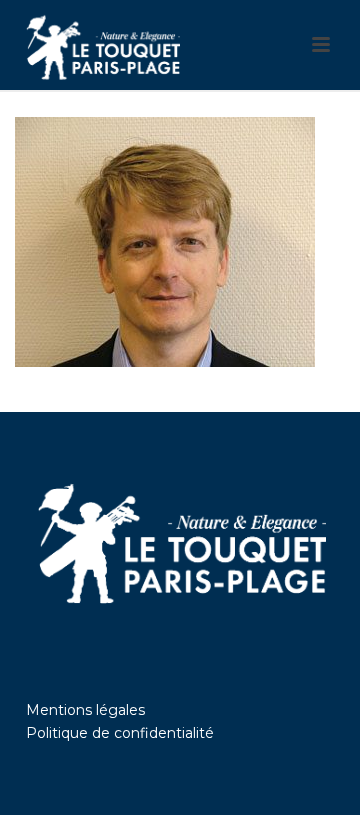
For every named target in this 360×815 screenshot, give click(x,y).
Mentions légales (85, 710)
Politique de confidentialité (120, 733)
